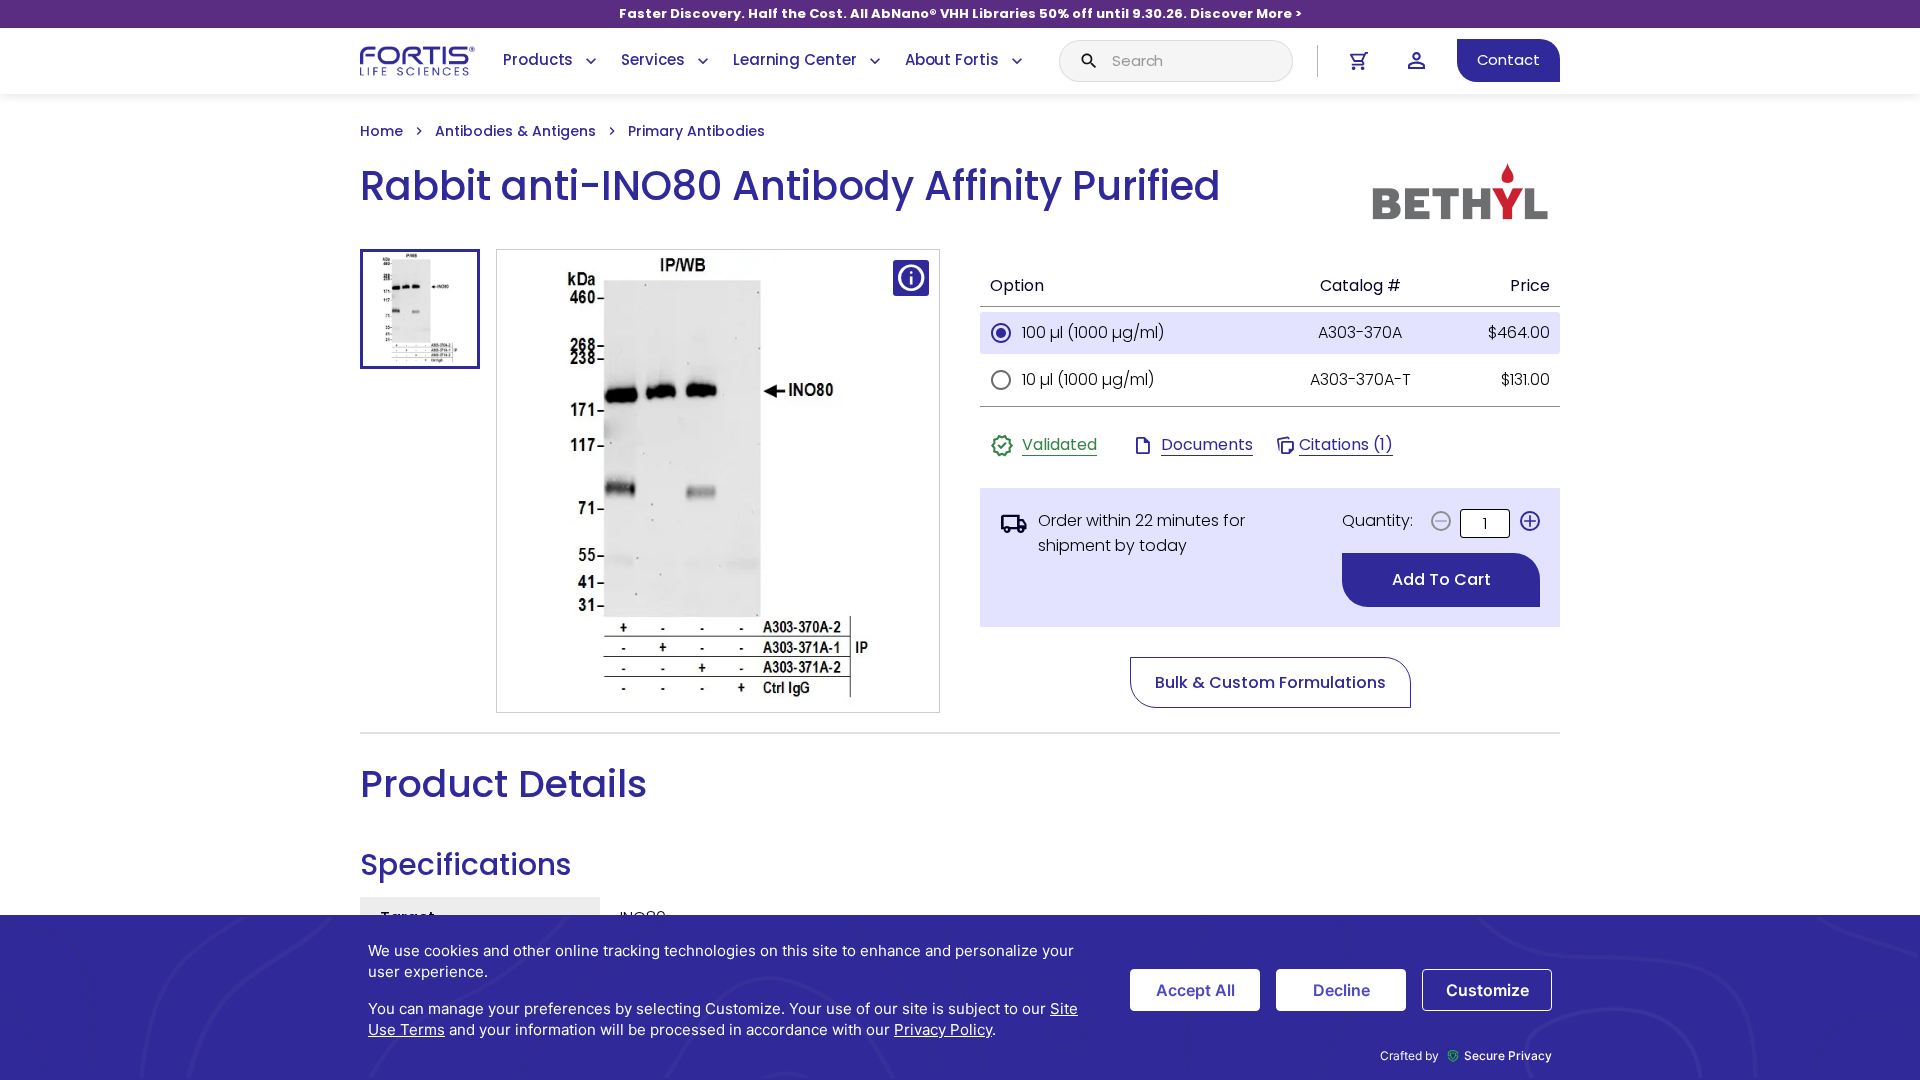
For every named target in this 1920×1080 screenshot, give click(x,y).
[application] (960, 997)
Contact (1508, 59)
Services (652, 59)
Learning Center (795, 59)
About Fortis (952, 59)
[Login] (1416, 60)
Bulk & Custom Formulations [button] (1270, 682)
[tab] (420, 309)
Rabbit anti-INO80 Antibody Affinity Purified (790, 186)
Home (381, 131)
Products (538, 59)
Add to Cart (1441, 579)
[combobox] (1176, 61)
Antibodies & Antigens (515, 131)
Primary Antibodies (696, 131)
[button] (1530, 521)
